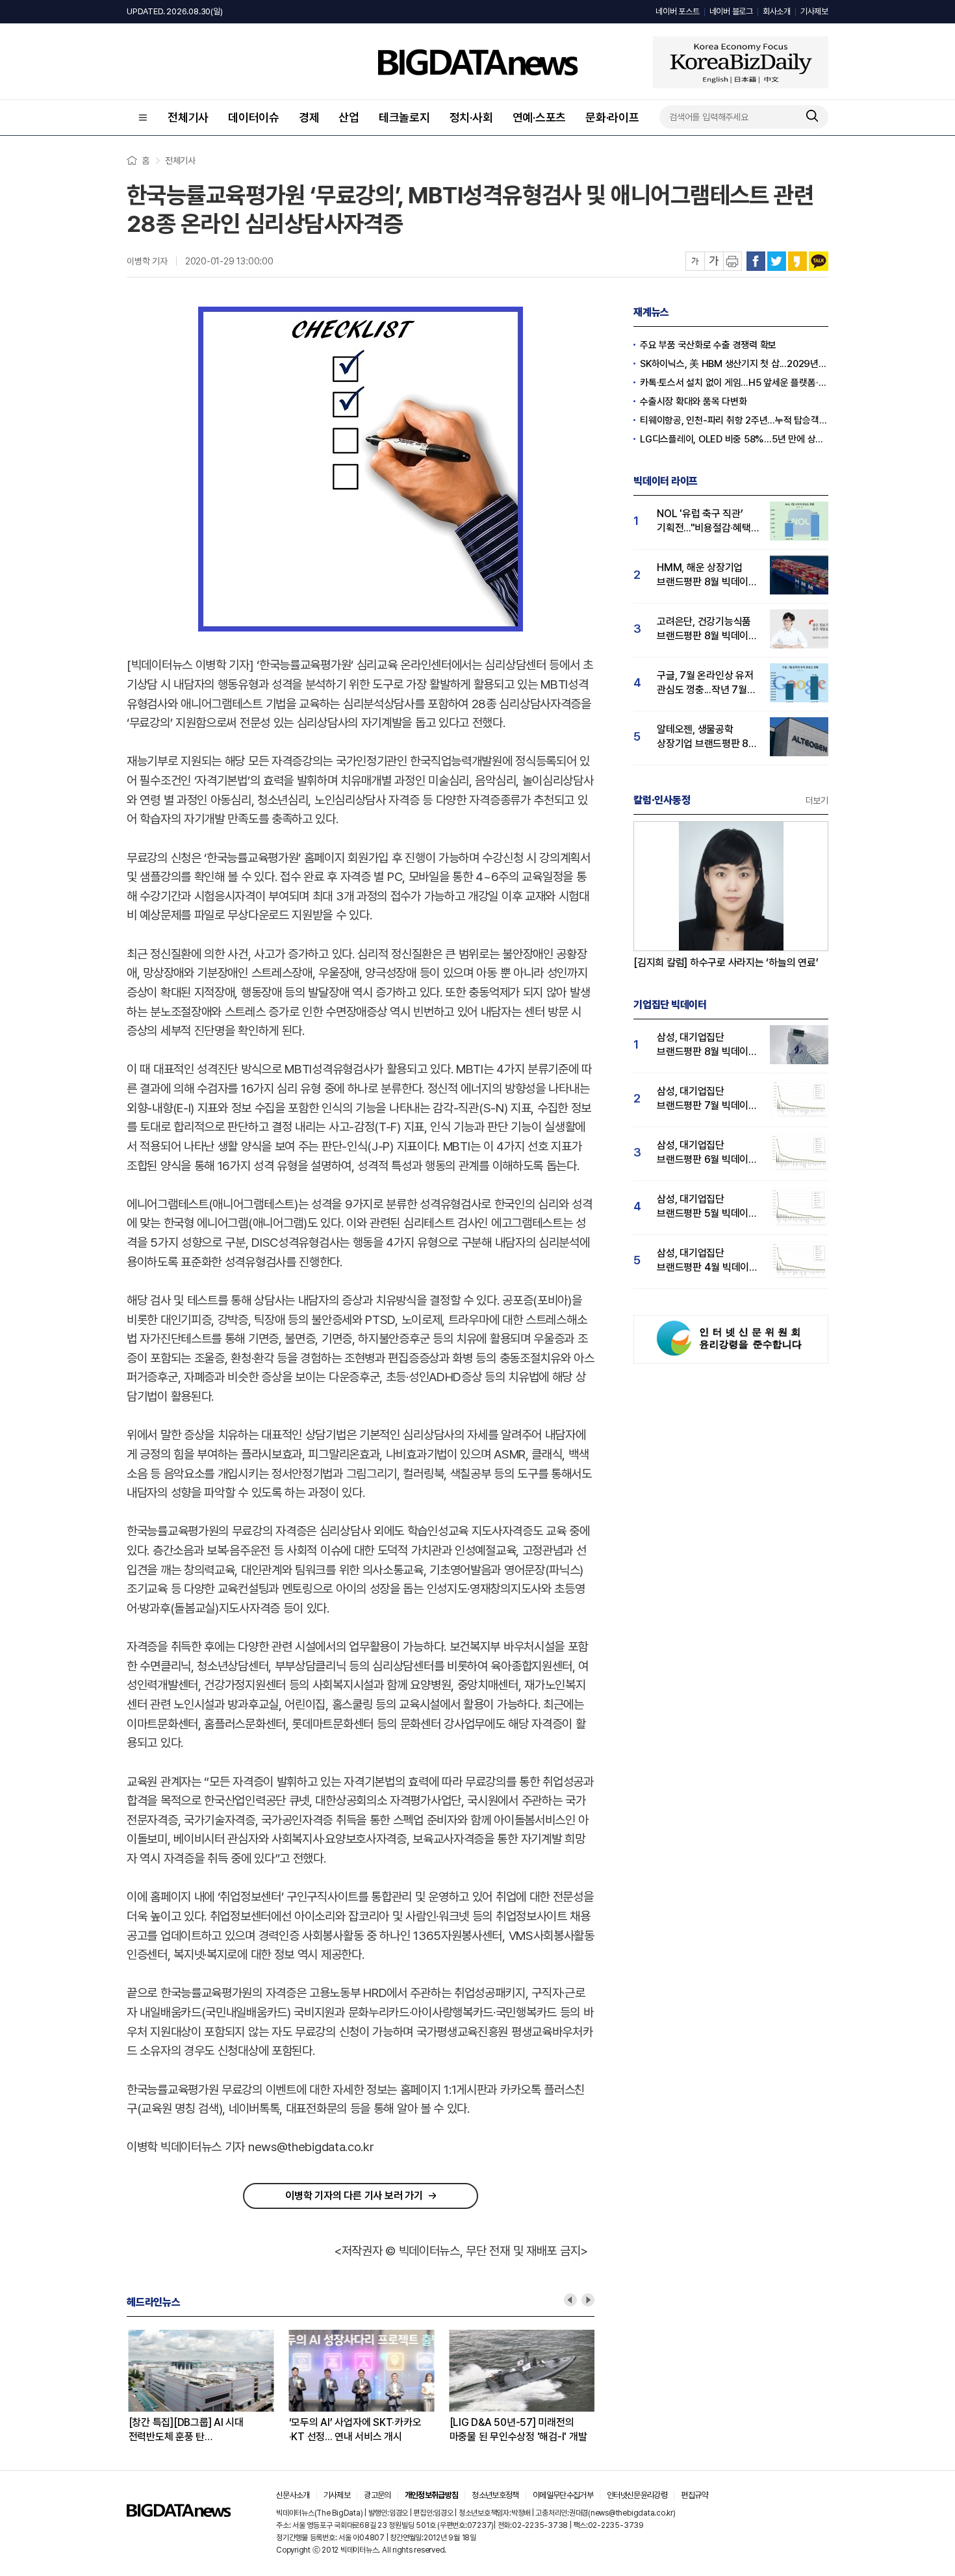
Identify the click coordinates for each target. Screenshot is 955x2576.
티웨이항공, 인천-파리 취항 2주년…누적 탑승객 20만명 (734, 420)
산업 (349, 117)
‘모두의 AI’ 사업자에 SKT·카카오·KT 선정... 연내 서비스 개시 (353, 2429)
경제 (309, 117)
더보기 (817, 800)
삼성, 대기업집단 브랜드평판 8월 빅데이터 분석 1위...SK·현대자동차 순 (707, 1045)
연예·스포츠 (540, 117)
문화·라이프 (612, 117)
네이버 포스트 (677, 11)
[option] (207, 2387)
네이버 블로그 (731, 11)
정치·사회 (471, 117)
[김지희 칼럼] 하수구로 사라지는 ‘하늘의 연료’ (726, 963)
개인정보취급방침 (432, 2495)
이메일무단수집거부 (563, 2495)
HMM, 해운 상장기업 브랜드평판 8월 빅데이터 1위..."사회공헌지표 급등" (707, 575)
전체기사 (188, 117)
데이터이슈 (254, 117)
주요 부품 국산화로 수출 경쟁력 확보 (708, 345)
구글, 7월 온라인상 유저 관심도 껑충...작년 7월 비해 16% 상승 (705, 683)
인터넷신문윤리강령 (637, 2495)
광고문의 (377, 2495)
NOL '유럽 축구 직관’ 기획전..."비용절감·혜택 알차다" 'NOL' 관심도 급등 (704, 521)
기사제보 (814, 11)
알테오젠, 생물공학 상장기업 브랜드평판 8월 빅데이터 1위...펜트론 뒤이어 (707, 737)
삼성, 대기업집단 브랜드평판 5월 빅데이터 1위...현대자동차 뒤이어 (707, 1207)
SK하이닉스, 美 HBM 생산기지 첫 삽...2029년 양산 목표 (734, 364)
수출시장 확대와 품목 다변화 (693, 402)
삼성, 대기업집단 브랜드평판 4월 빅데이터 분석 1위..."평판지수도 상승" (707, 1261)
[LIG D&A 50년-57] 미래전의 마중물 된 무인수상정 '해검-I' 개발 (516, 2429)
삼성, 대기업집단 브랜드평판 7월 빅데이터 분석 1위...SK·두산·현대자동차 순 (707, 1099)
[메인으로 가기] (179, 2513)
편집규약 (694, 2495)
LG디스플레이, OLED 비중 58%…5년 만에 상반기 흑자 (734, 439)
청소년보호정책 (495, 2495)
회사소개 (777, 11)
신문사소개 (293, 2495)
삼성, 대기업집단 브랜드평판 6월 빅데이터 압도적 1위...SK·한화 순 (707, 1153)
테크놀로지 (404, 117)
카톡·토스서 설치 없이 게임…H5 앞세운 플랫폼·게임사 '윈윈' (734, 383)
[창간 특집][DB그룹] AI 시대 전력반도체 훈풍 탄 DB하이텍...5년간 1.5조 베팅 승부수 (185, 2430)
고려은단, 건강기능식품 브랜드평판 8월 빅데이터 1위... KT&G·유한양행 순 (707, 629)
